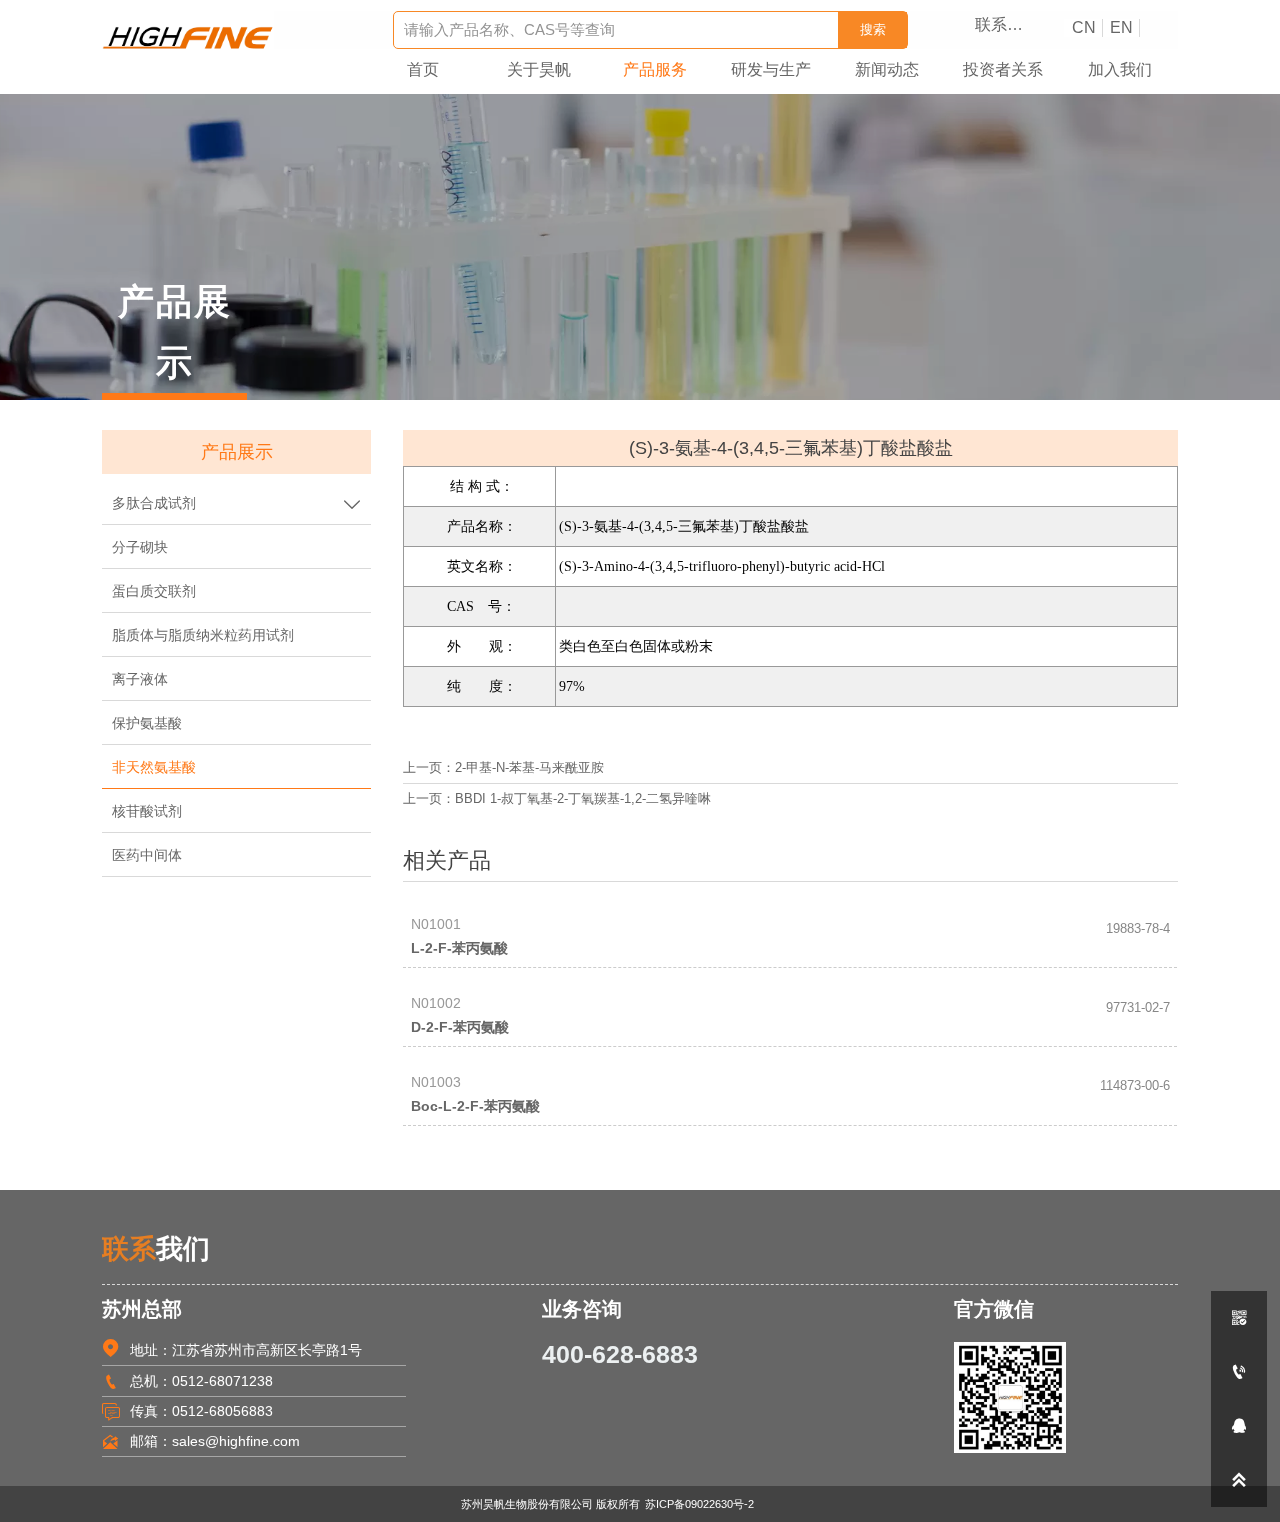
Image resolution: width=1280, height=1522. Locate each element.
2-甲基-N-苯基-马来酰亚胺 (529, 768)
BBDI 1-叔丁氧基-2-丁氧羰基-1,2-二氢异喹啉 (583, 799)
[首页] (188, 38)
